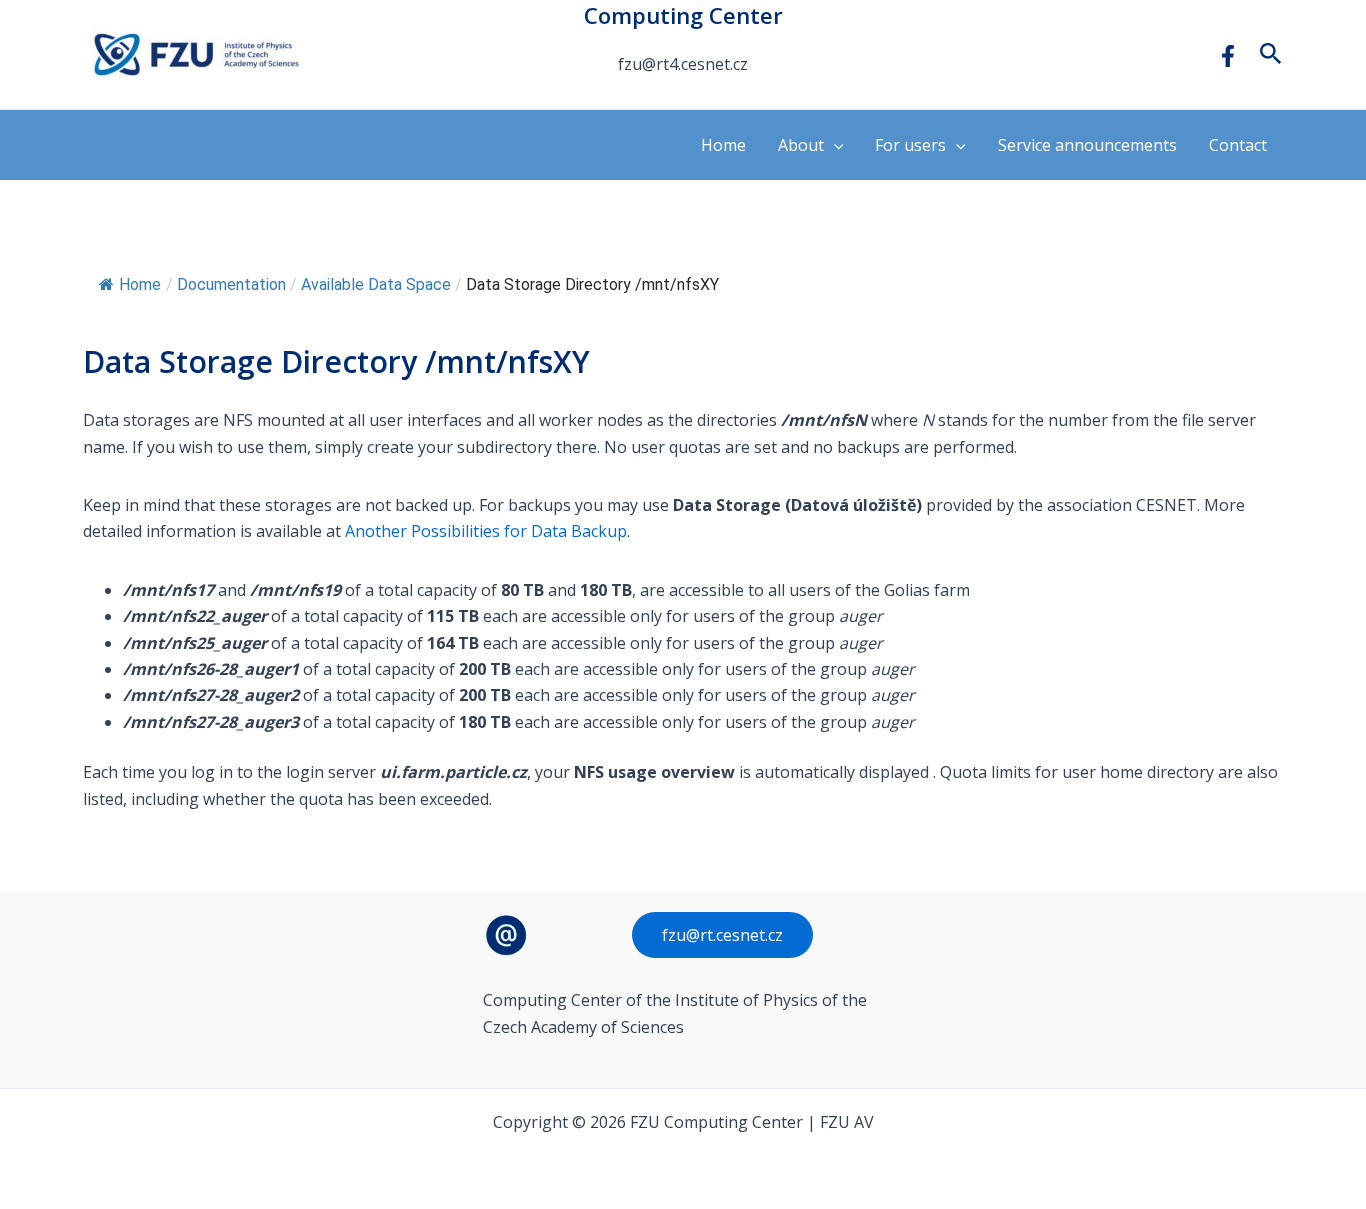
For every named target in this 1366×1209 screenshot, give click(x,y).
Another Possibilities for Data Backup (486, 531)
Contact (1238, 145)
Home (723, 145)
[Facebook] (1228, 56)
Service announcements (1087, 145)
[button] (1271, 55)
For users (910, 145)
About (801, 145)
